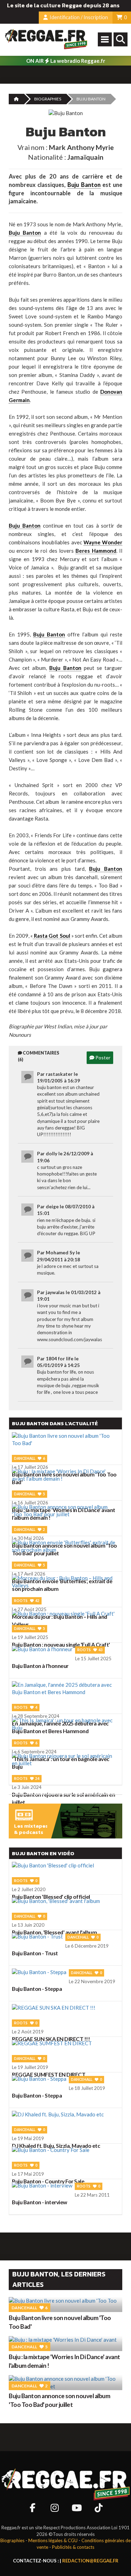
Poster (102, 1057)
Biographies (48, 99)
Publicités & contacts (73, 2547)
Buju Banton (84, 185)
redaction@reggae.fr (90, 2561)
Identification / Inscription (78, 17)
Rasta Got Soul (51, 936)
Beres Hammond (96, 551)
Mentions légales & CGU (53, 2540)
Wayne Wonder (103, 542)
